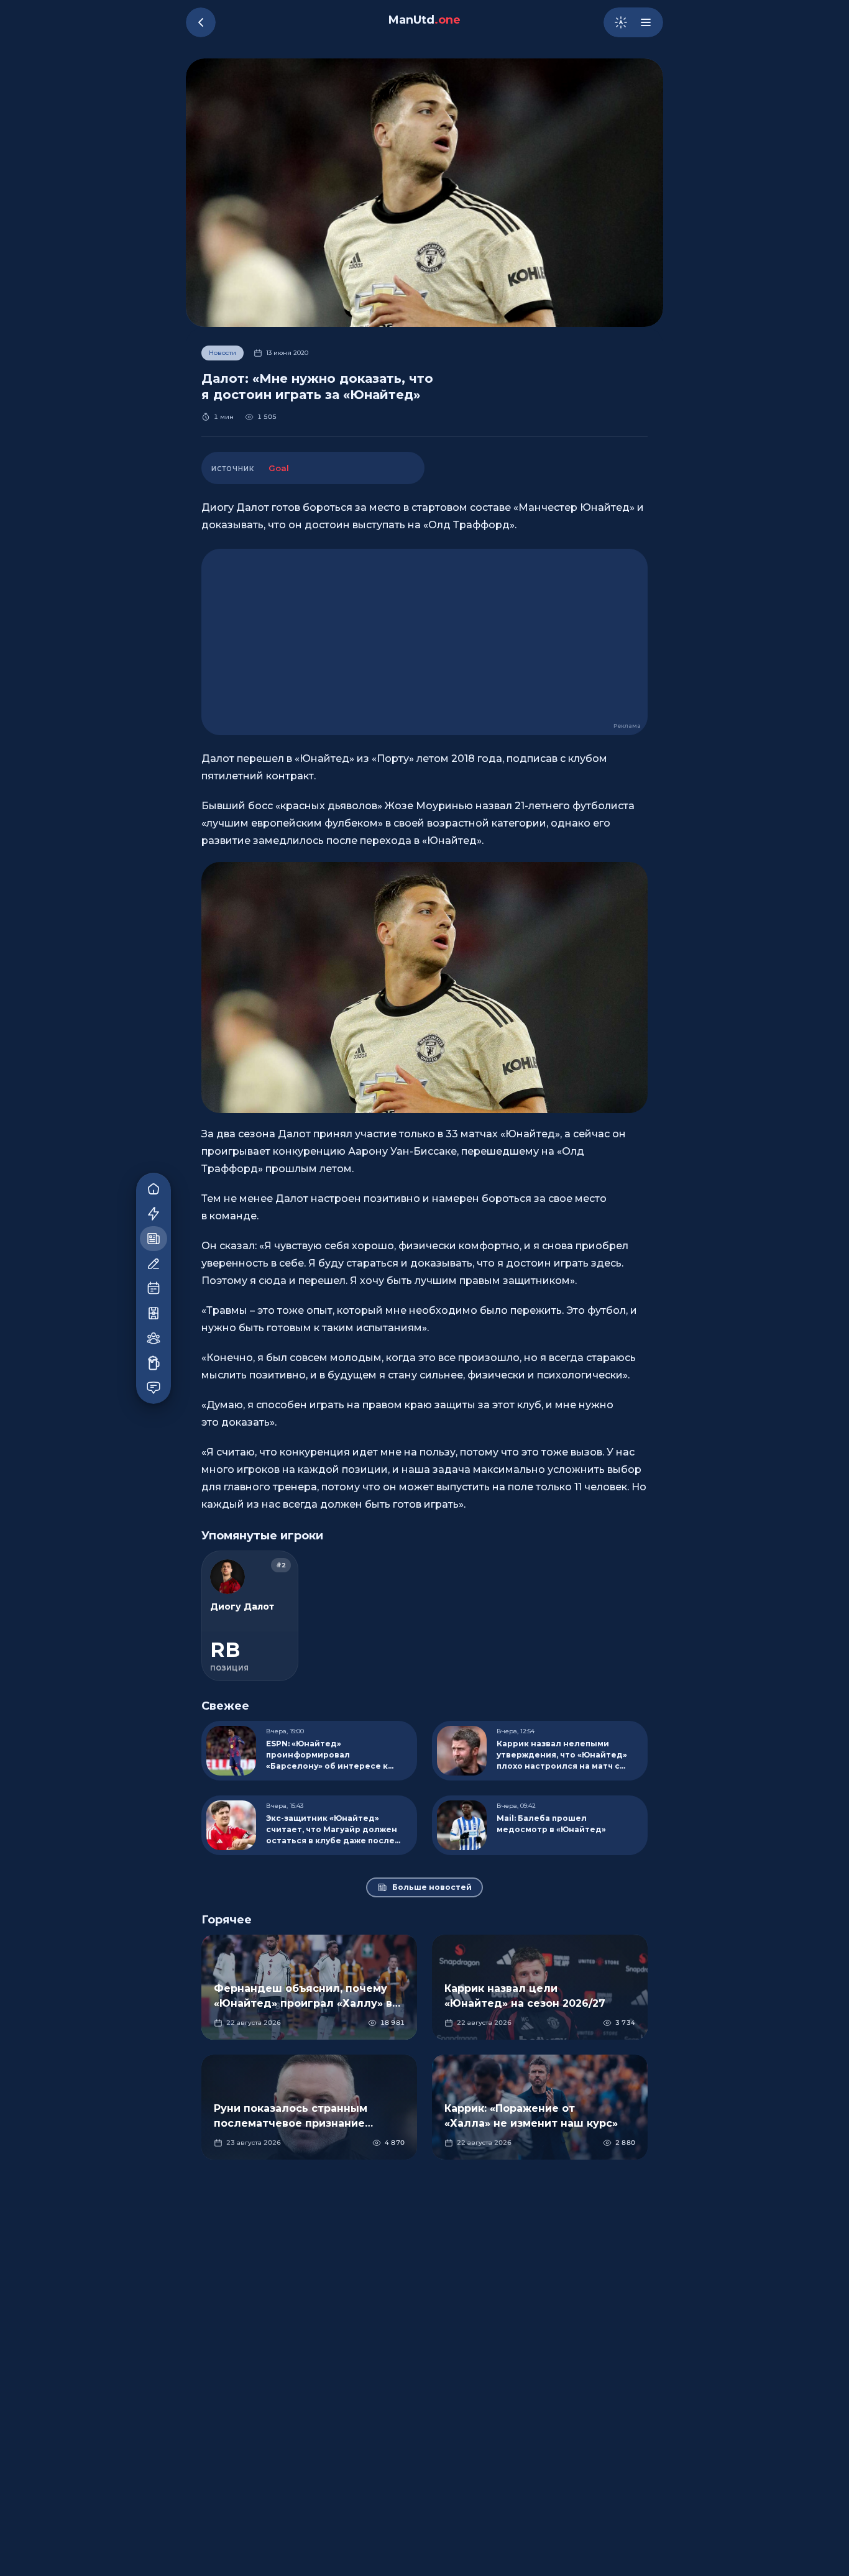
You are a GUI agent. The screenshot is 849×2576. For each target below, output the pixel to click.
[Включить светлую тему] (621, 22)
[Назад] (201, 22)
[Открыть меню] (646, 22)
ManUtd (424, 20)
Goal (279, 468)
